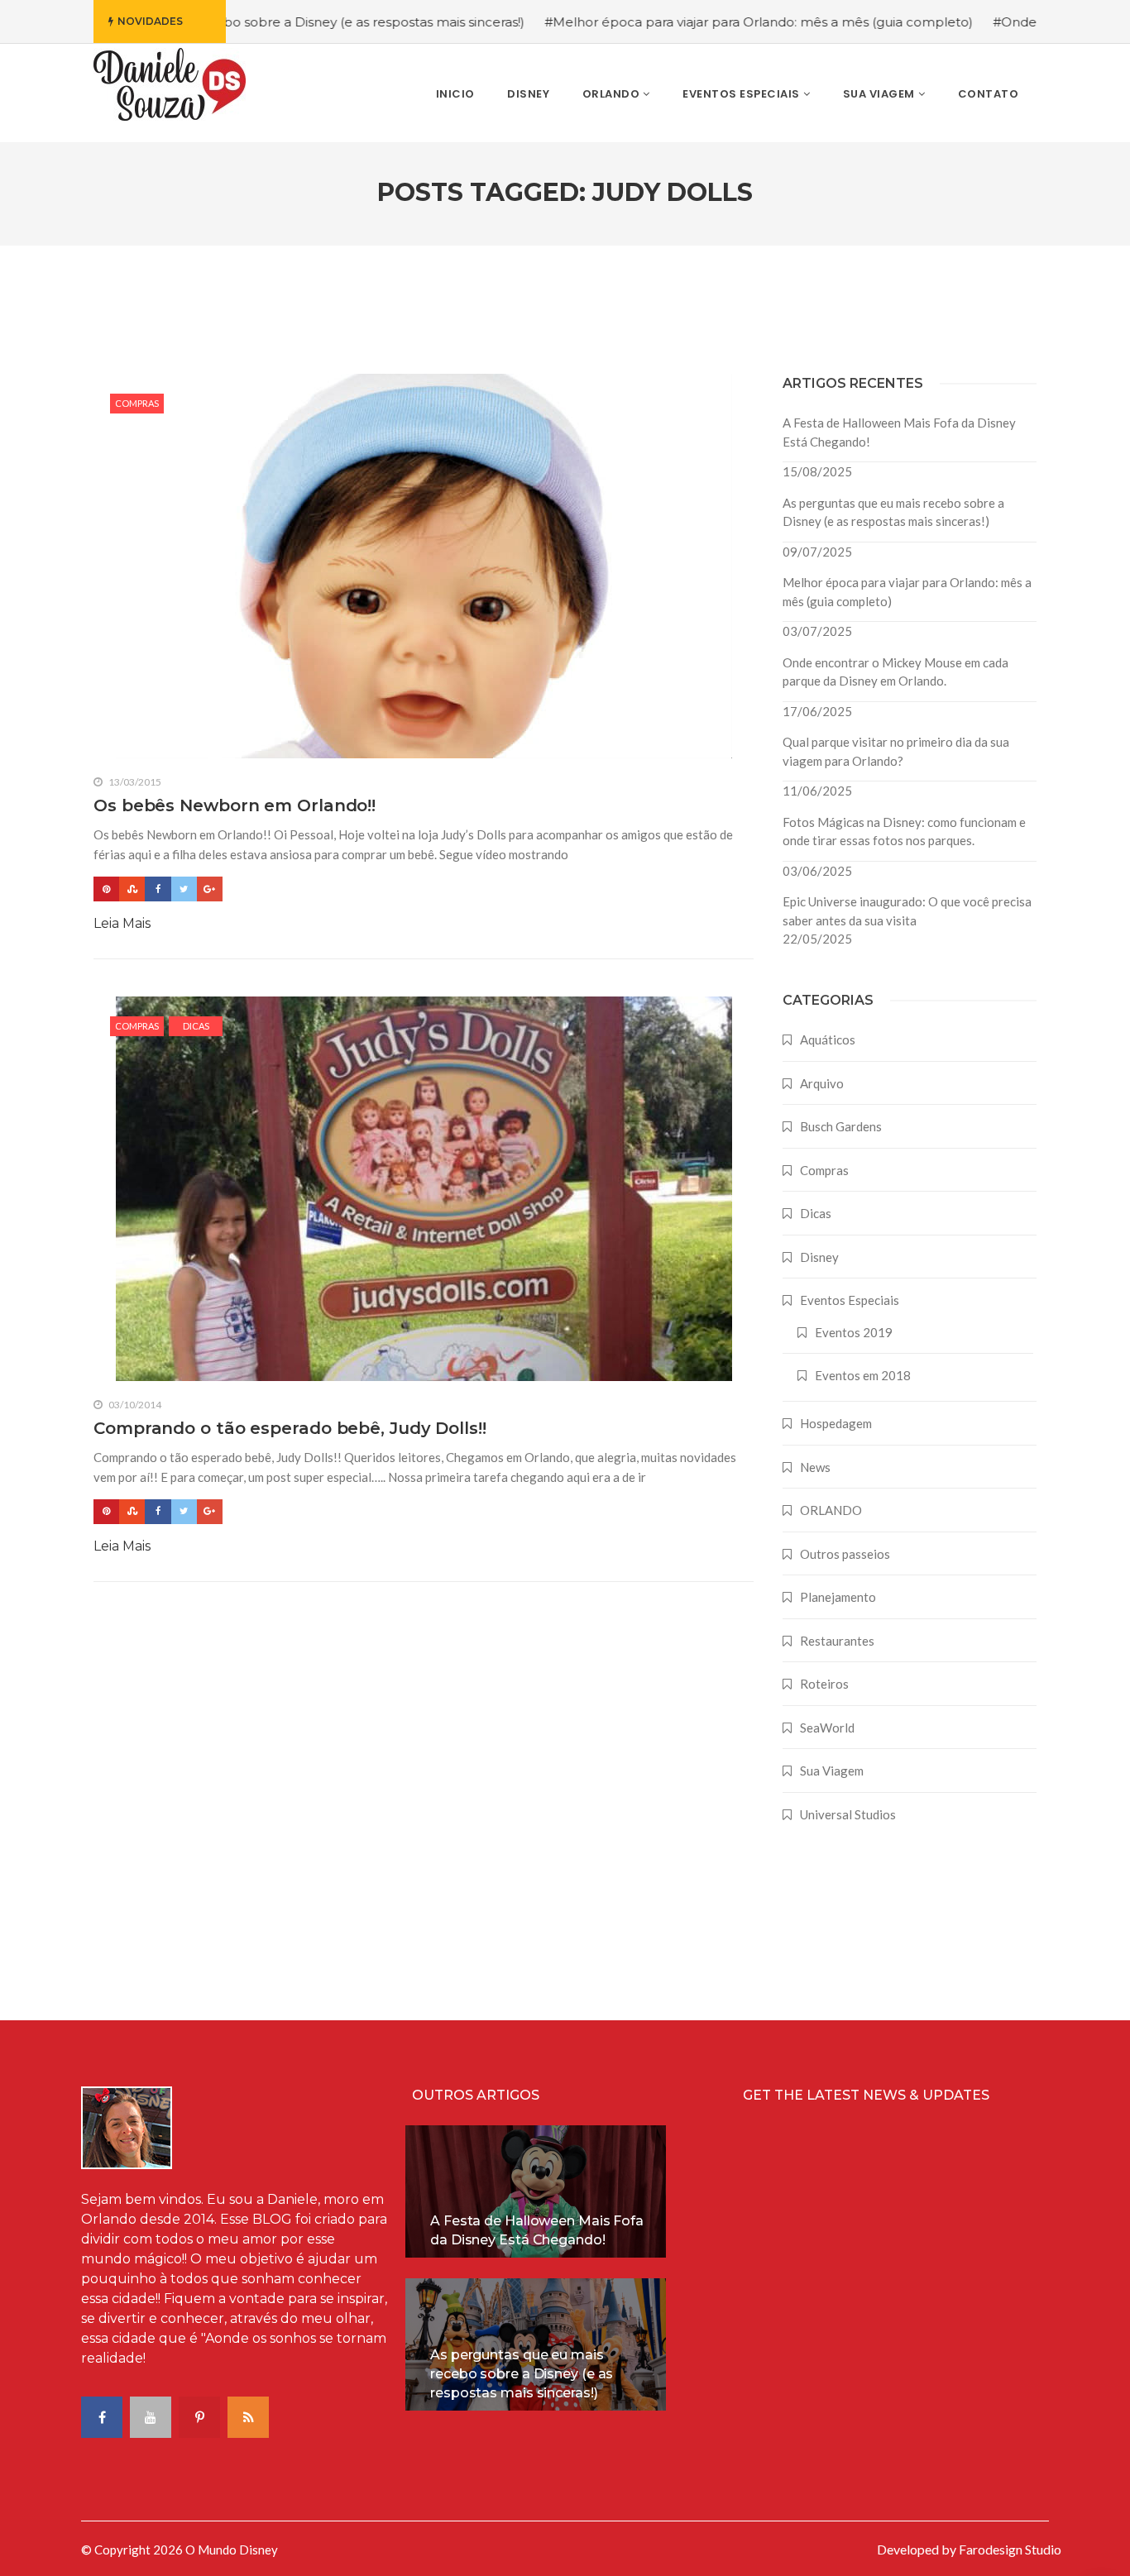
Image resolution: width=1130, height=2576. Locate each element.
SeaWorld (827, 1728)
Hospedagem (836, 1423)
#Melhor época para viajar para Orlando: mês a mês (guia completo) (690, 22)
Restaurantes (837, 1641)
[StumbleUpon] (132, 889)
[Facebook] (158, 889)
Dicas (196, 1026)
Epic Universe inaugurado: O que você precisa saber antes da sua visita (907, 911)
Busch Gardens (841, 1126)
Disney (819, 1257)
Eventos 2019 (854, 1332)
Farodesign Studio (1010, 2549)
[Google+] (210, 889)
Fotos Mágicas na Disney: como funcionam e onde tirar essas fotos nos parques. (904, 832)
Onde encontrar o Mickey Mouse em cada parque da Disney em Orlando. (895, 672)
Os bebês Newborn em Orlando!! (235, 805)
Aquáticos (828, 1039)
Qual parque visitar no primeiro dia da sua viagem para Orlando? (896, 751)
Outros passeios (845, 1554)
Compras (137, 403)
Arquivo (822, 1083)
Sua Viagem (832, 1771)
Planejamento (838, 1597)
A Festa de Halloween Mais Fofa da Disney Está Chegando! (899, 432)
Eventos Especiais (850, 1300)
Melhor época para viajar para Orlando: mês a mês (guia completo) (907, 592)
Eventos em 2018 (863, 1375)
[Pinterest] (106, 889)
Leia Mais (122, 923)
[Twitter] (184, 889)
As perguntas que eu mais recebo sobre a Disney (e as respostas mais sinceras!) (893, 512)
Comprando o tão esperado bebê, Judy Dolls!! (290, 1428)
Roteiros (824, 1684)
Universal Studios (848, 1814)
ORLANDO (831, 1510)
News (815, 1467)
